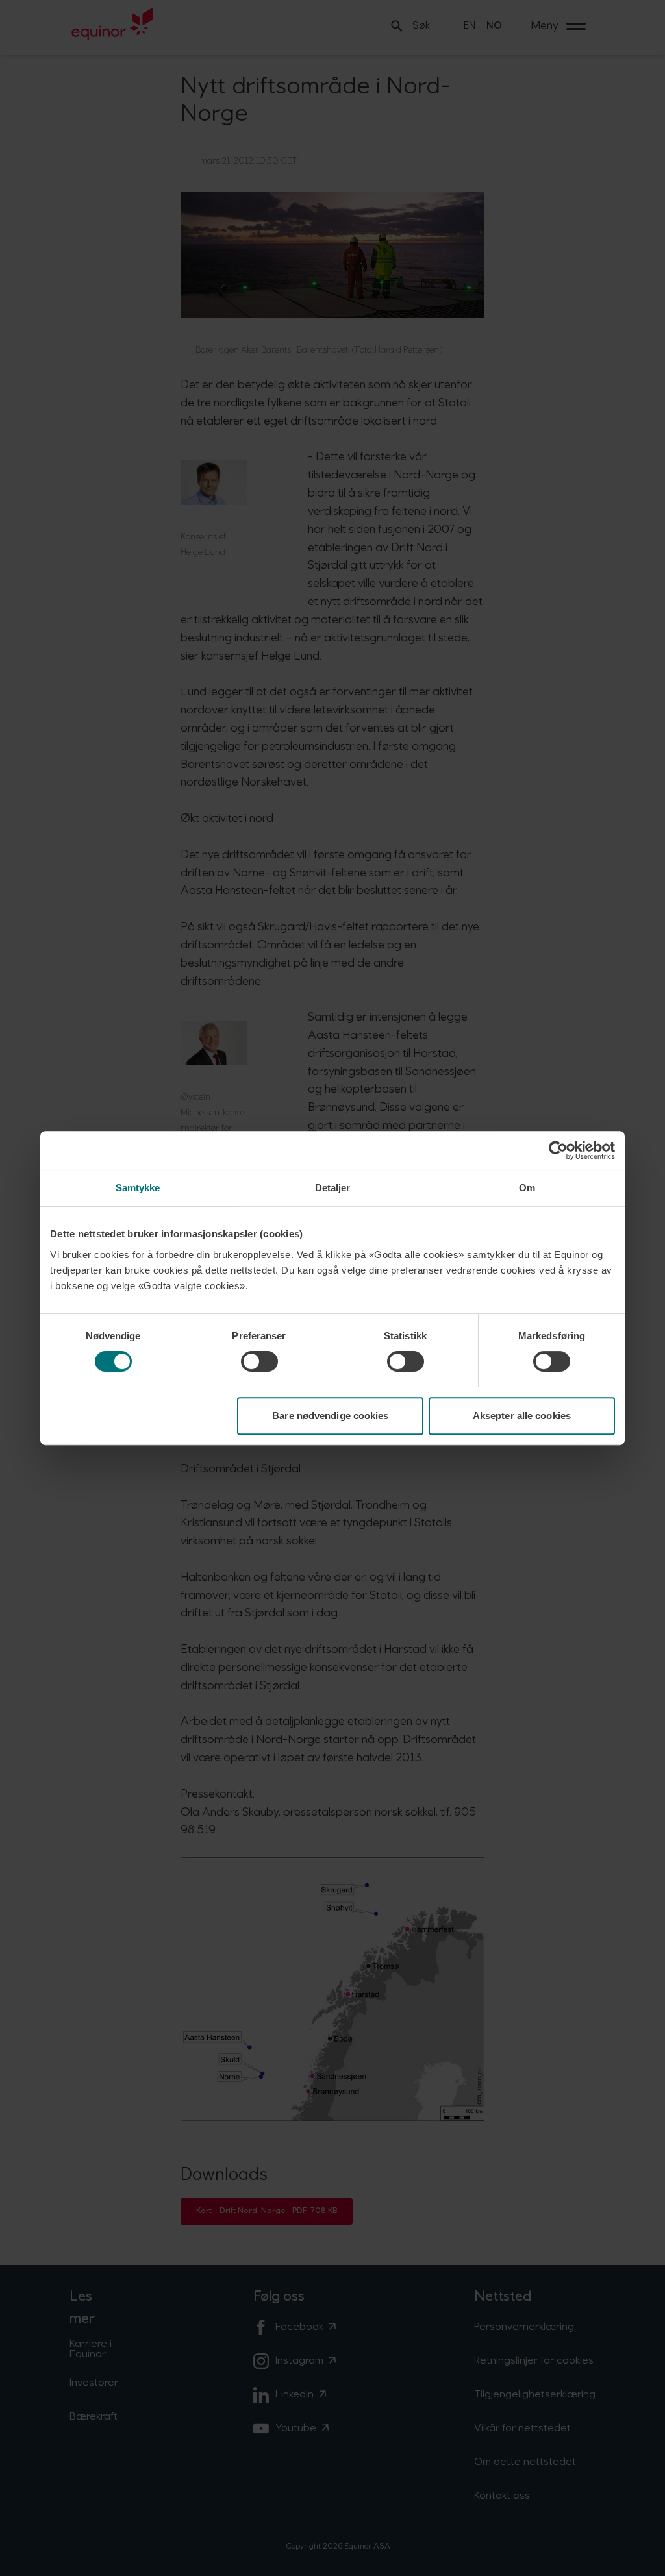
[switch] (259, 1361)
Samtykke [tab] (138, 1188)
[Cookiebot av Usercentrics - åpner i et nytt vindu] (558, 1150)
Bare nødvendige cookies (330, 1416)
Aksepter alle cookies (522, 1416)
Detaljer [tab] (333, 1188)
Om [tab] (527, 1188)
